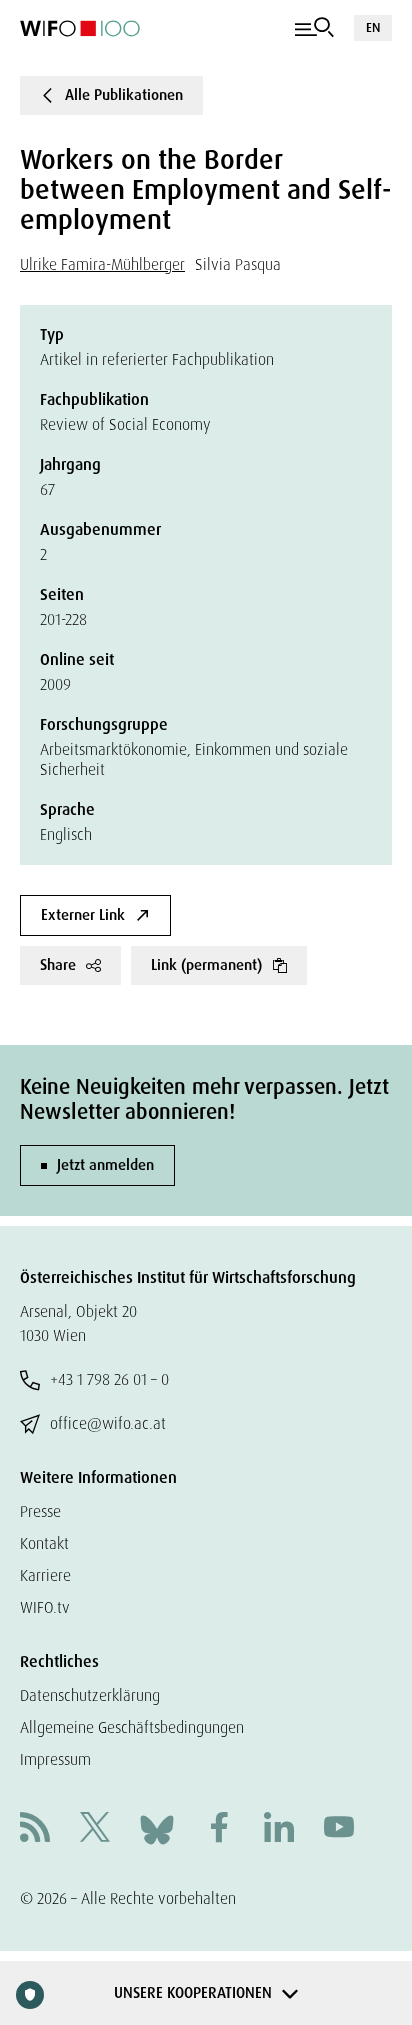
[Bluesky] (157, 1828)
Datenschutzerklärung (90, 1695)
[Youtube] (339, 1829)
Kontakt (44, 1543)
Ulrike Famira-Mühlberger (102, 264)
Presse (40, 1511)
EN (373, 27)
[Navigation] (314, 28)
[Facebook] (219, 1829)
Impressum (55, 1759)
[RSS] (35, 1829)
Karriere (45, 1575)
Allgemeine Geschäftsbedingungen (132, 1727)
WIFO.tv (45, 1607)
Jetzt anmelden (105, 1165)
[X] (95, 1829)
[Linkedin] (279, 1829)
